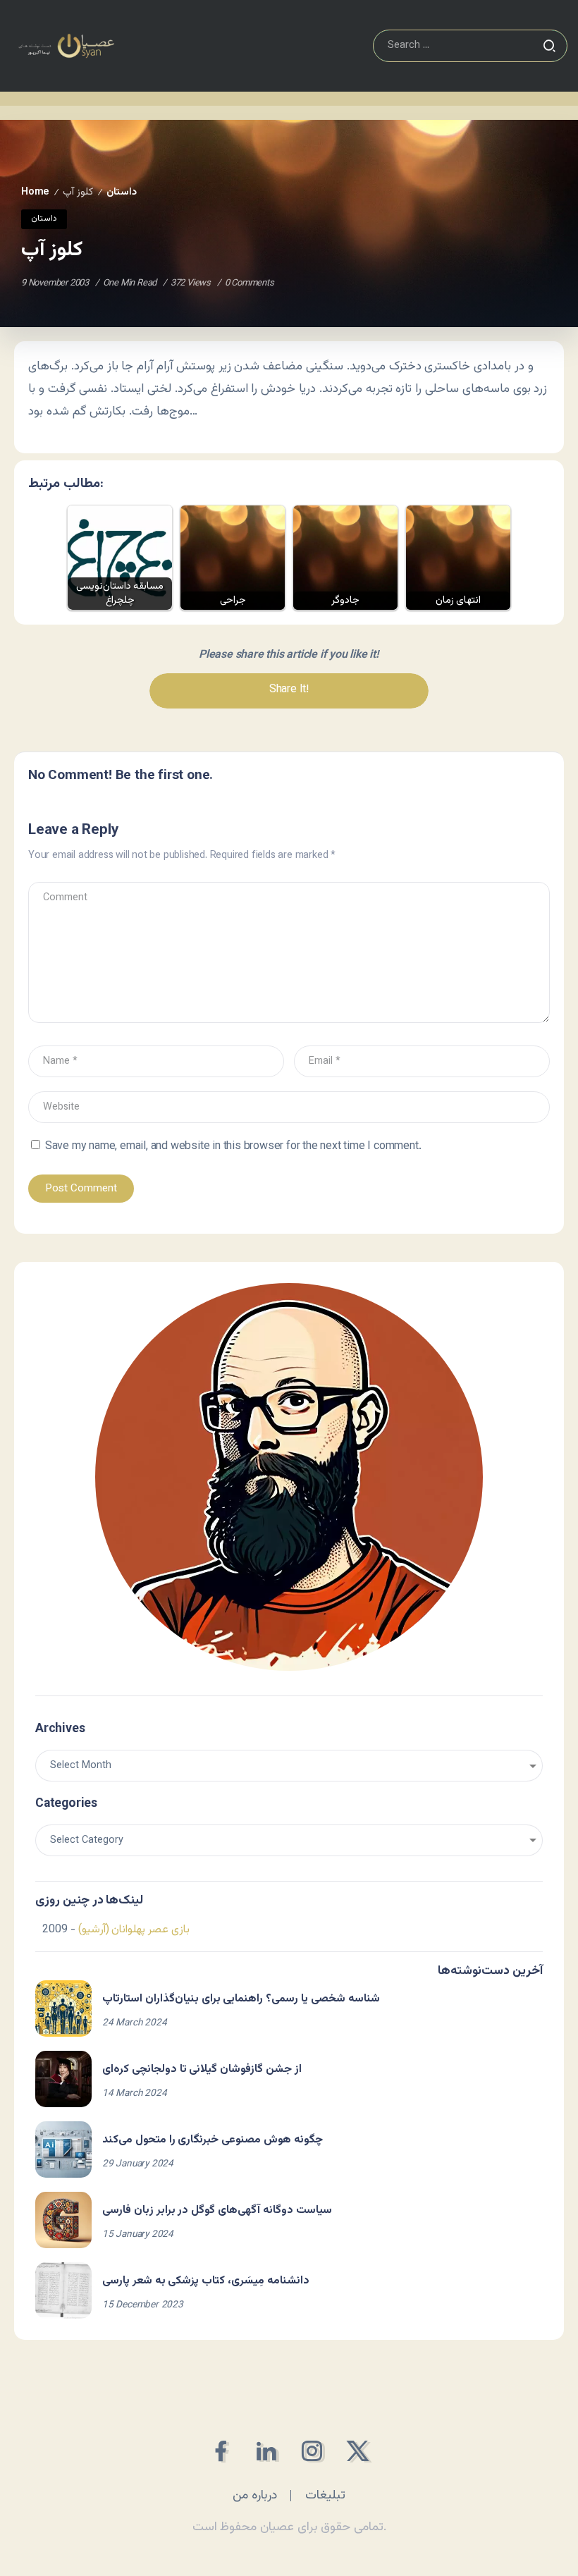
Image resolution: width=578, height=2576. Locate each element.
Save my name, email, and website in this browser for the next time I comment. (233, 1147)
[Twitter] (358, 2451)
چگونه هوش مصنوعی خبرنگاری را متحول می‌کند (213, 2140)
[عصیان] (66, 46)
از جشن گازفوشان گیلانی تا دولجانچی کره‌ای (202, 2069)
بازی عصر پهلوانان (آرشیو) (134, 1930)
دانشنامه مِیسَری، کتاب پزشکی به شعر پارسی (206, 2281)
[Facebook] (220, 2451)
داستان (122, 192)
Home (35, 192)
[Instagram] (312, 2451)
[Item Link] (63, 2008)
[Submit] (549, 46)
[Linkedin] (266, 2451)
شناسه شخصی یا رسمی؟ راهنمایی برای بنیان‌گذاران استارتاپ (241, 1999)
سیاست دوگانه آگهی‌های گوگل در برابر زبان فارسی (217, 2210)
